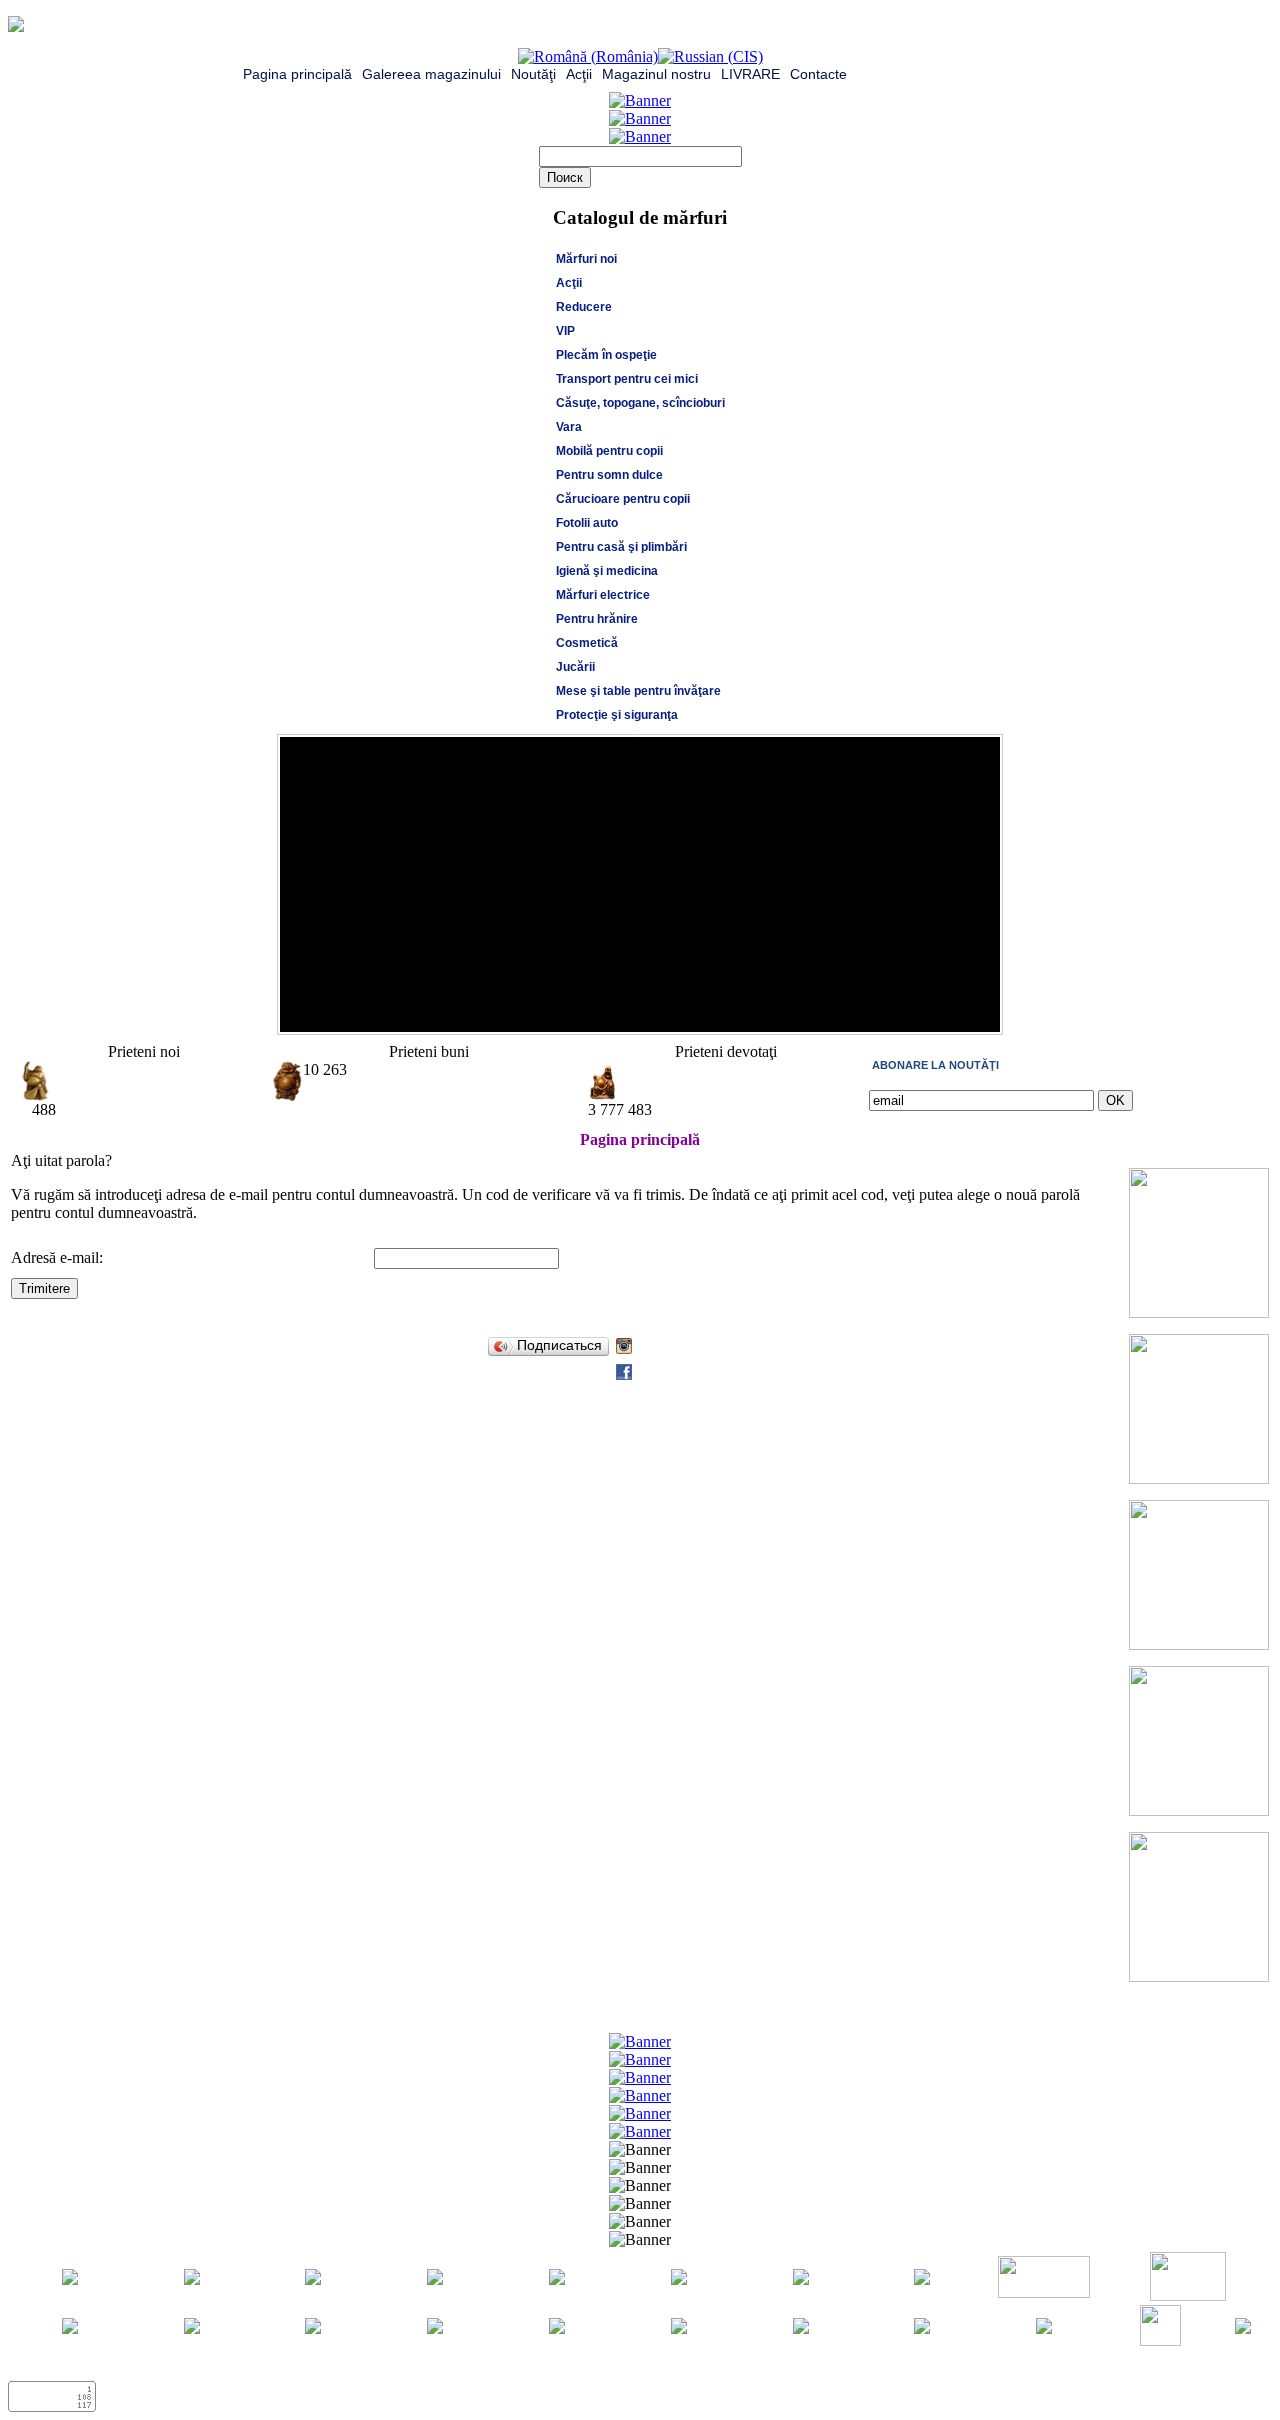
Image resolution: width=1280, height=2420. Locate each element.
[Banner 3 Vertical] (1199, 1644)
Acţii (579, 74)
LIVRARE (750, 74)
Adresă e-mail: (57, 1257)
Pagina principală (297, 74)
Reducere (584, 307)
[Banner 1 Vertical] (1199, 1312)
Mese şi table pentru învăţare (638, 691)
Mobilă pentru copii (609, 451)
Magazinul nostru (656, 74)
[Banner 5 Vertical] (1199, 1976)
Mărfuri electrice (603, 595)
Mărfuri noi (586, 259)
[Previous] (960, 1012)
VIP (565, 331)
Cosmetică (587, 643)
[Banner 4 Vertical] (1199, 1810)
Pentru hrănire (597, 619)
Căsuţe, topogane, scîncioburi (640, 403)
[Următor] (980, 1012)
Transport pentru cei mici (627, 379)
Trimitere (44, 1288)
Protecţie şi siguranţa (617, 715)
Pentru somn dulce (609, 475)
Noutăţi (533, 74)
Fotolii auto (587, 523)
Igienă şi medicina (607, 571)
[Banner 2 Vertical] (1199, 1478)
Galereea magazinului (431, 74)
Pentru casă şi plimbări (621, 547)
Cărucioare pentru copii (623, 499)
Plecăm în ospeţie (606, 355)
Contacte (818, 74)
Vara (569, 427)
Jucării (575, 667)
